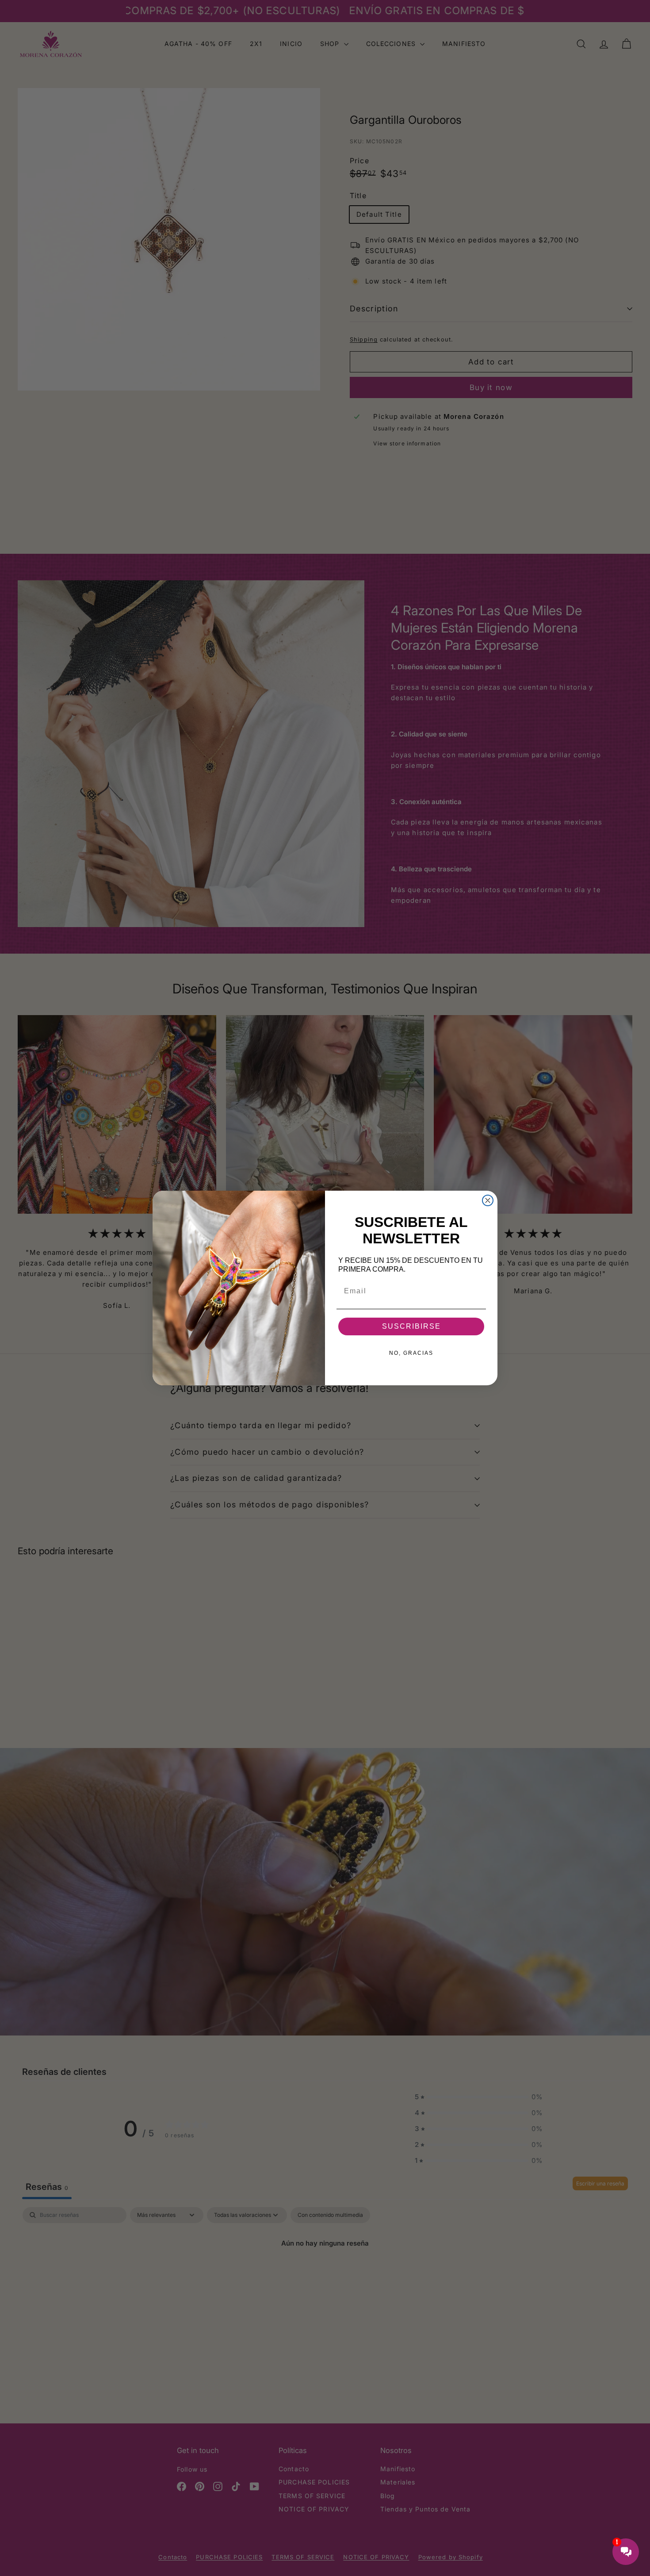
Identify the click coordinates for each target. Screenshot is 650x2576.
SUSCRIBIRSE (411, 1326)
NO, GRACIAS (411, 1353)
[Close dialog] (488, 1200)
